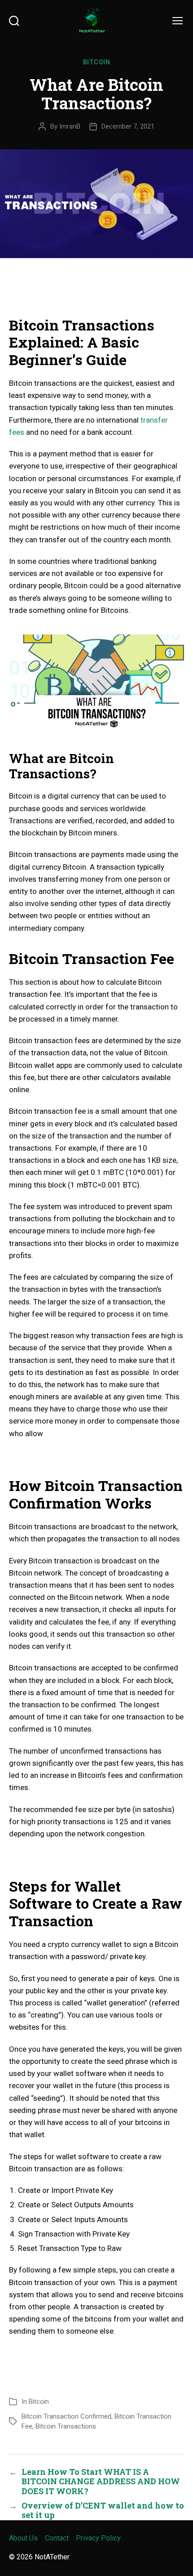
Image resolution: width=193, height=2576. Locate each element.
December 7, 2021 (128, 126)
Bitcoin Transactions (66, 2426)
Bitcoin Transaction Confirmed (66, 2416)
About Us (23, 2538)
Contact (57, 2538)
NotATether (52, 2557)
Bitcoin (97, 62)
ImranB (70, 126)
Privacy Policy (98, 2538)
